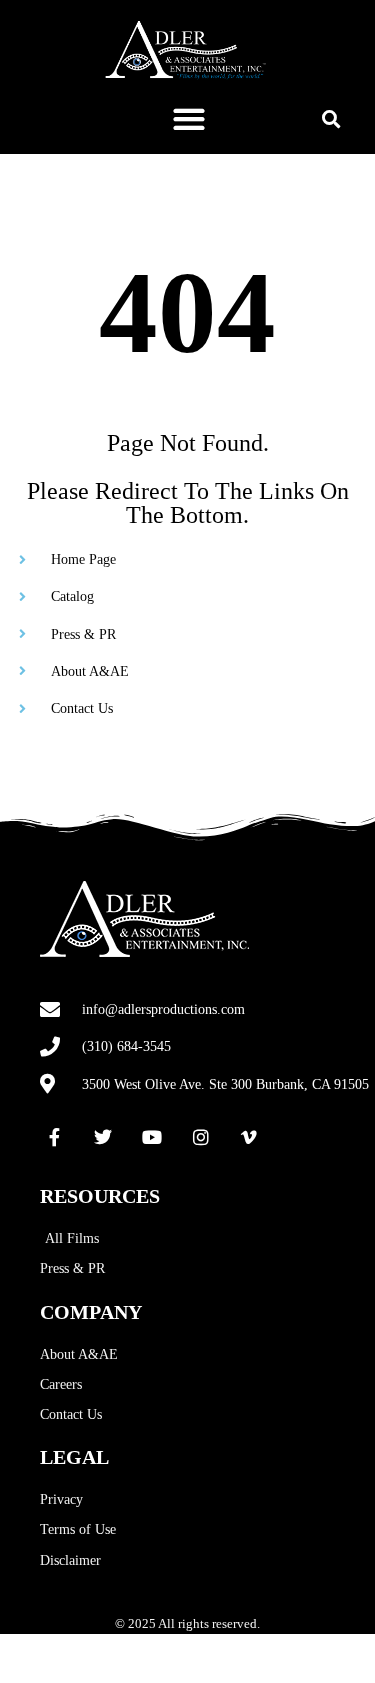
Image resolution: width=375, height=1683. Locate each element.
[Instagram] (201, 1137)
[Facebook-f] (55, 1137)
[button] (188, 118)
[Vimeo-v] (249, 1137)
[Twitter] (104, 1137)
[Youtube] (152, 1137)
